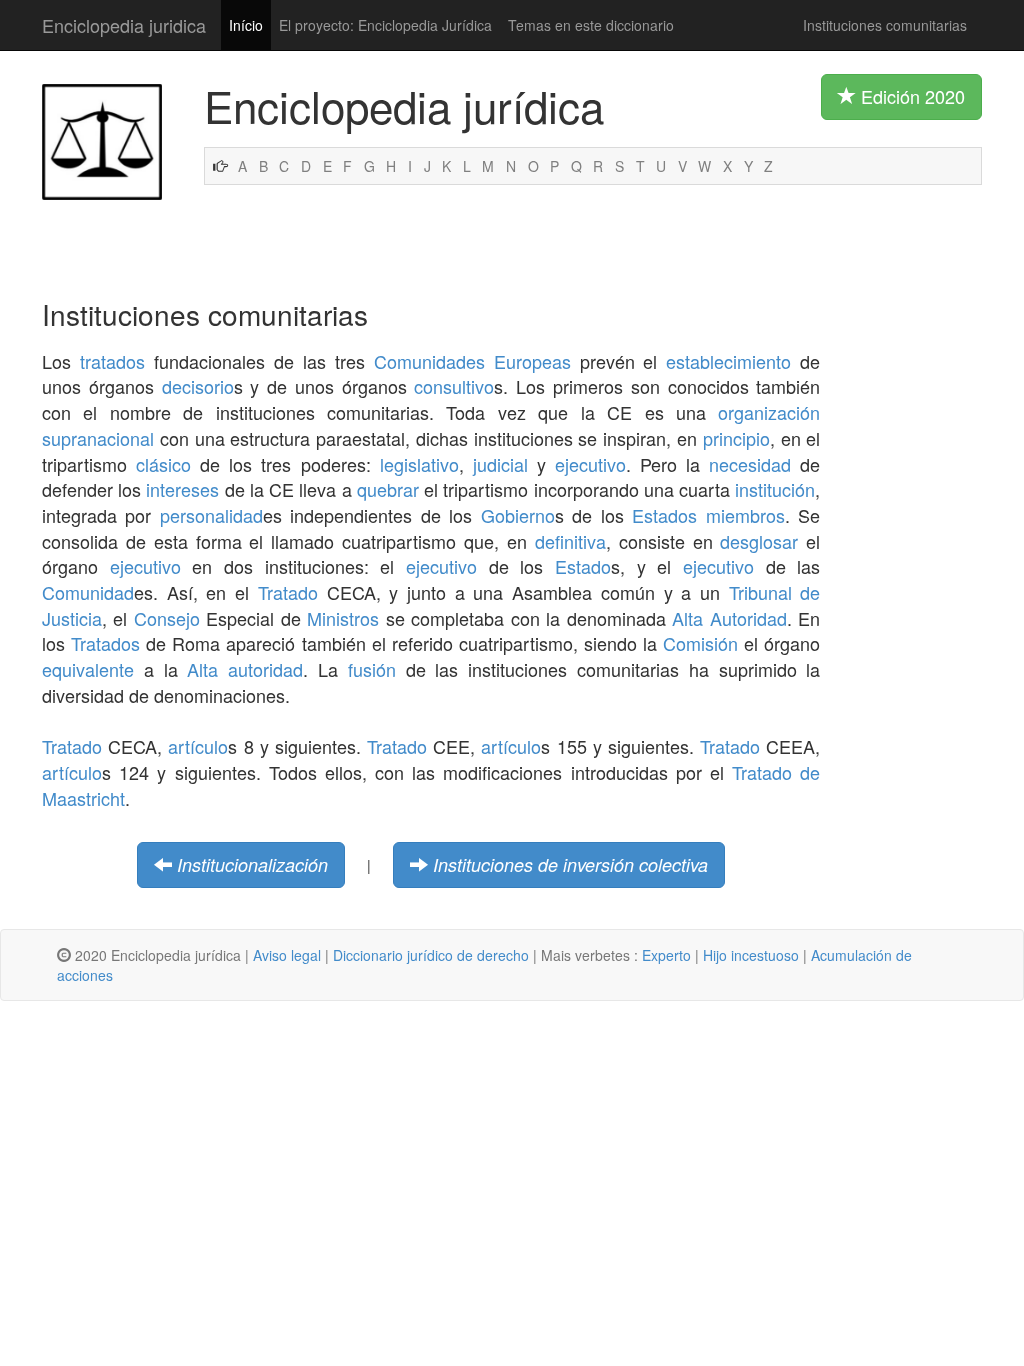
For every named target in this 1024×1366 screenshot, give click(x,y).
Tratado (288, 592)
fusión (372, 669)
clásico (163, 464)
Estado (583, 566)
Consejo (167, 618)
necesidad (750, 464)
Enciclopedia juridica (124, 25)
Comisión (700, 643)
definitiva (570, 541)
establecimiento (728, 361)
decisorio (198, 386)
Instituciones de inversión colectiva (570, 864)
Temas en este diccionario (591, 25)
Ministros (343, 618)
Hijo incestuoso (751, 955)
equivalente (88, 669)
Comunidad (88, 592)
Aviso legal (287, 955)
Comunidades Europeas (472, 361)
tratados (112, 361)
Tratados (105, 643)
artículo (198, 746)
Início (246, 25)
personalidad (211, 515)
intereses (182, 489)
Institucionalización (252, 864)
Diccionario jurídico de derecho (431, 955)
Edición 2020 (910, 96)
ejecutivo (590, 464)
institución (775, 489)
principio (736, 438)
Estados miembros (708, 515)
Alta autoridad (245, 669)
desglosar (759, 541)
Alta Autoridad (729, 618)
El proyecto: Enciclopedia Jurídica (385, 25)
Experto (666, 955)
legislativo (419, 464)
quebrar (388, 489)
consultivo (454, 386)
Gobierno (518, 515)
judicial (500, 464)
